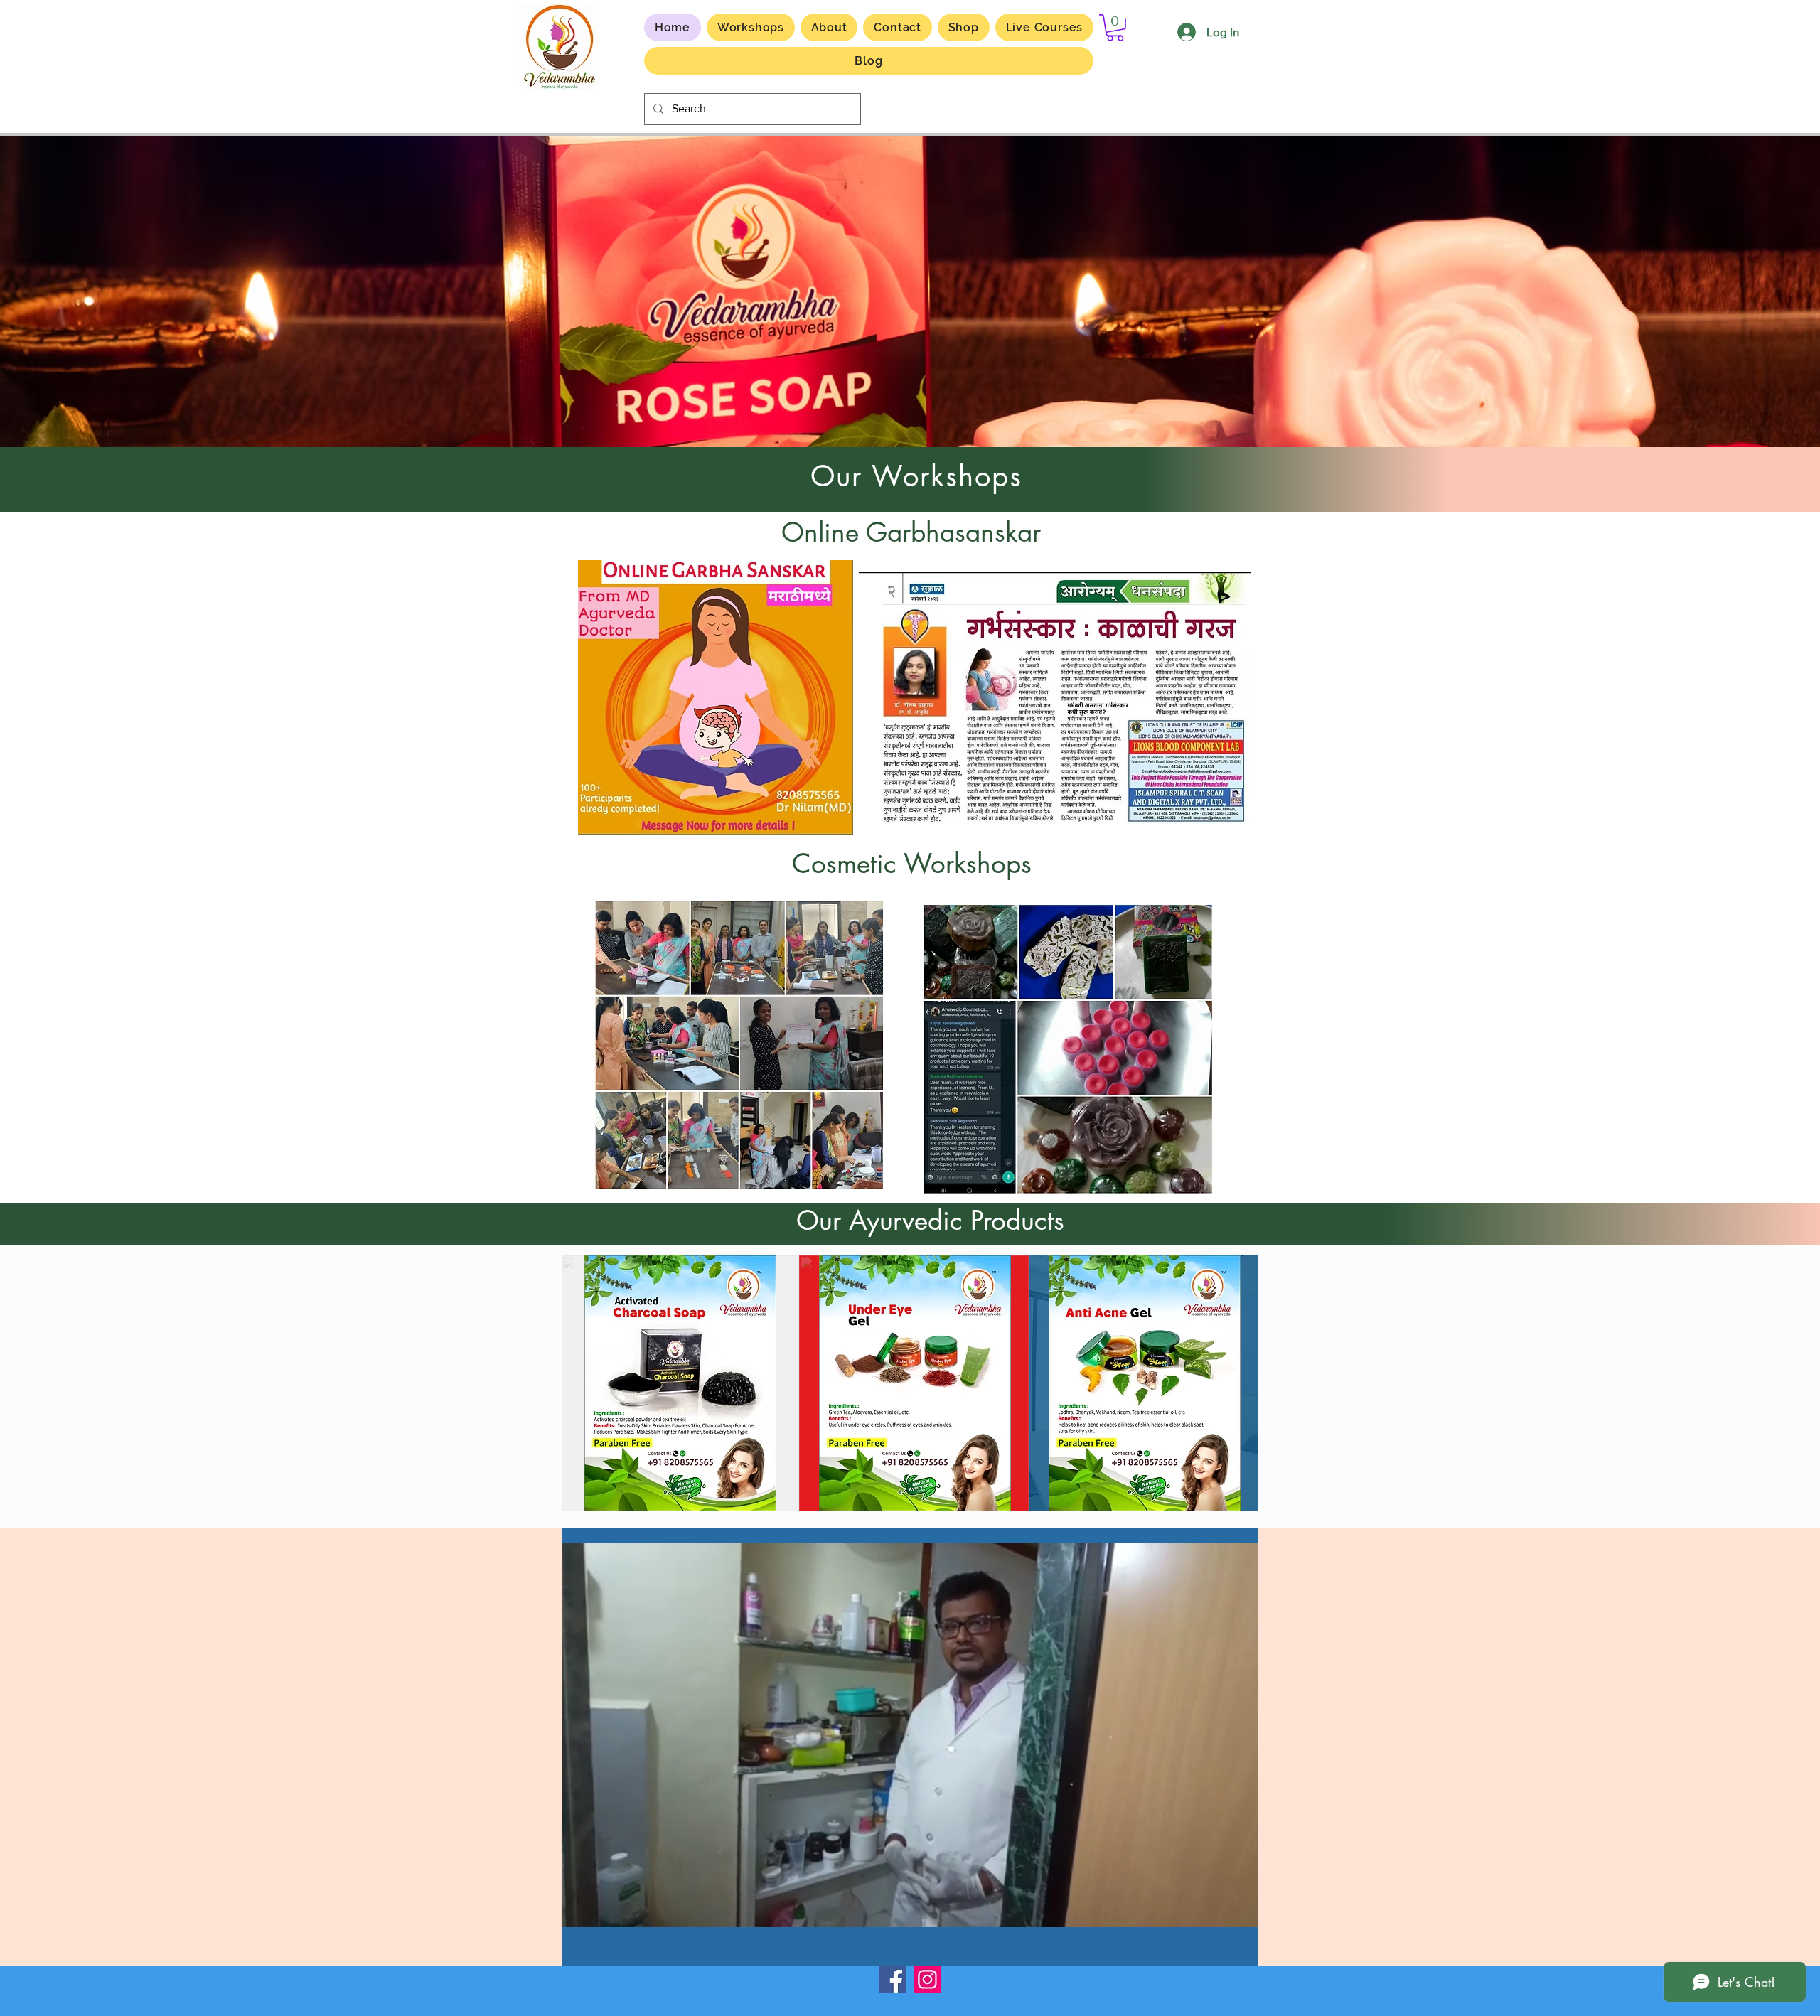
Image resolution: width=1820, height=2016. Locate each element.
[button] (1044, 27)
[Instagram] (927, 1979)
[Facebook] (893, 1979)
